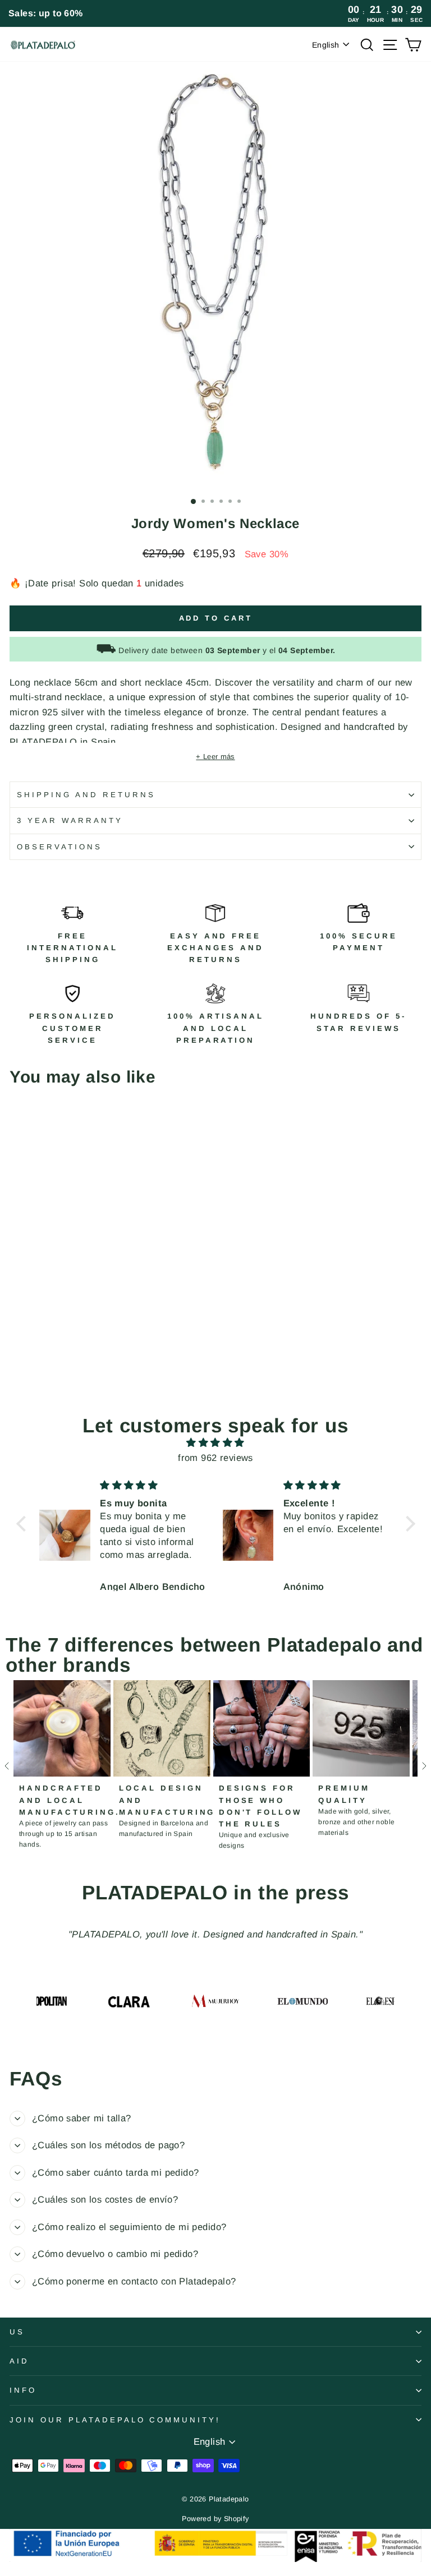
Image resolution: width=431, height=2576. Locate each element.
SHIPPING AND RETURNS (86, 795)
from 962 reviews (215, 1458)
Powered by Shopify (215, 2519)
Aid (19, 2361)
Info (23, 2390)
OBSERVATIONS (59, 847)
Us (17, 2332)
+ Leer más (215, 757)
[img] (216, 1443)
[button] (24, 1524)
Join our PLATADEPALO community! (115, 2420)
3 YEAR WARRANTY (70, 820)
